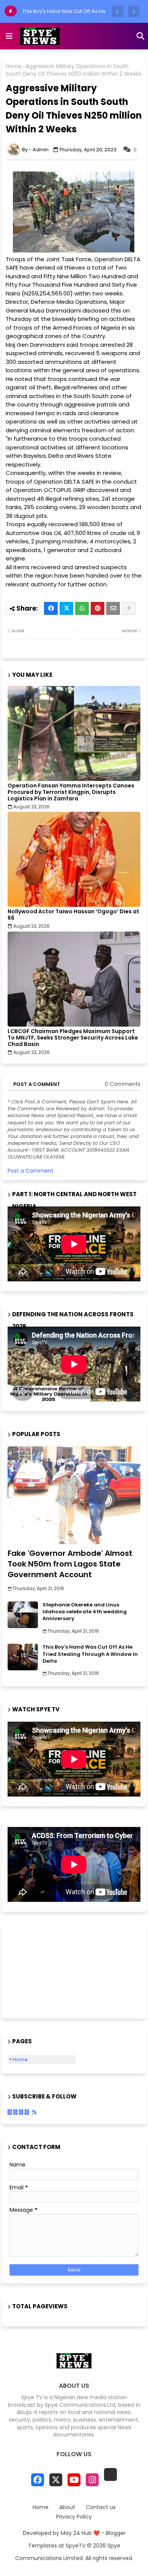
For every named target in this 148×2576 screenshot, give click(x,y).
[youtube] (74, 2480)
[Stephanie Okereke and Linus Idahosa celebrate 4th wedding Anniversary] (23, 1615)
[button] (118, 11)
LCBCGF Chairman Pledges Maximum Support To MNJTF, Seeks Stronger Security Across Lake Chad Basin (73, 1038)
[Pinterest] (98, 608)
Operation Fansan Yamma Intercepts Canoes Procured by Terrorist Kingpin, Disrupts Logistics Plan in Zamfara (71, 792)
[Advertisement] (46, 1971)
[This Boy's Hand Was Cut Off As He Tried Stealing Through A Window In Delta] (23, 1657)
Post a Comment (31, 1171)
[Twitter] (66, 608)
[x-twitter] (56, 2480)
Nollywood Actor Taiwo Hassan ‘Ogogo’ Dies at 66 (73, 915)
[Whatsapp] (82, 608)
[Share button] (129, 608)
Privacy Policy (74, 2517)
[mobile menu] (9, 36)
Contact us (101, 2507)
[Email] (113, 608)
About (67, 2507)
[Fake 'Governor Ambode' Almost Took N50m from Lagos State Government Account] (74, 1495)
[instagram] (92, 2480)
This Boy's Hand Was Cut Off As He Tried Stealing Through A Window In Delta (90, 1654)
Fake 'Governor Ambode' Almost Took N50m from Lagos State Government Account (70, 1564)
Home (14, 66)
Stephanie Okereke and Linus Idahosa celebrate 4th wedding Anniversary (85, 1612)
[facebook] (38, 2480)
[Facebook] (51, 608)
